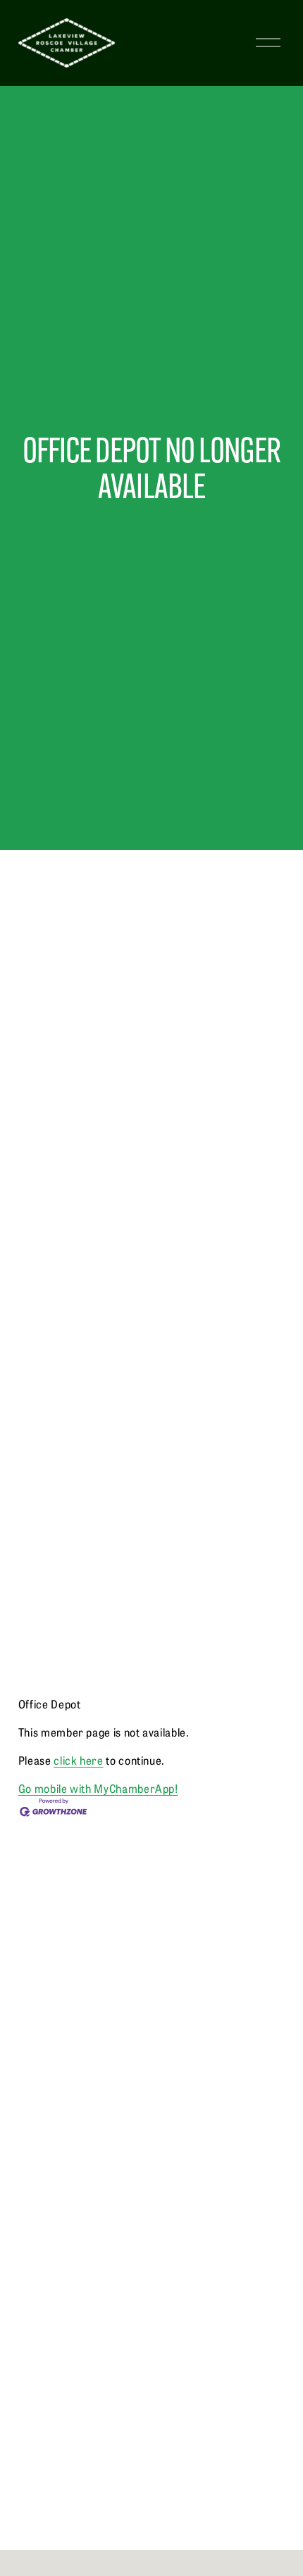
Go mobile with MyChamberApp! (98, 1788)
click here (78, 1760)
